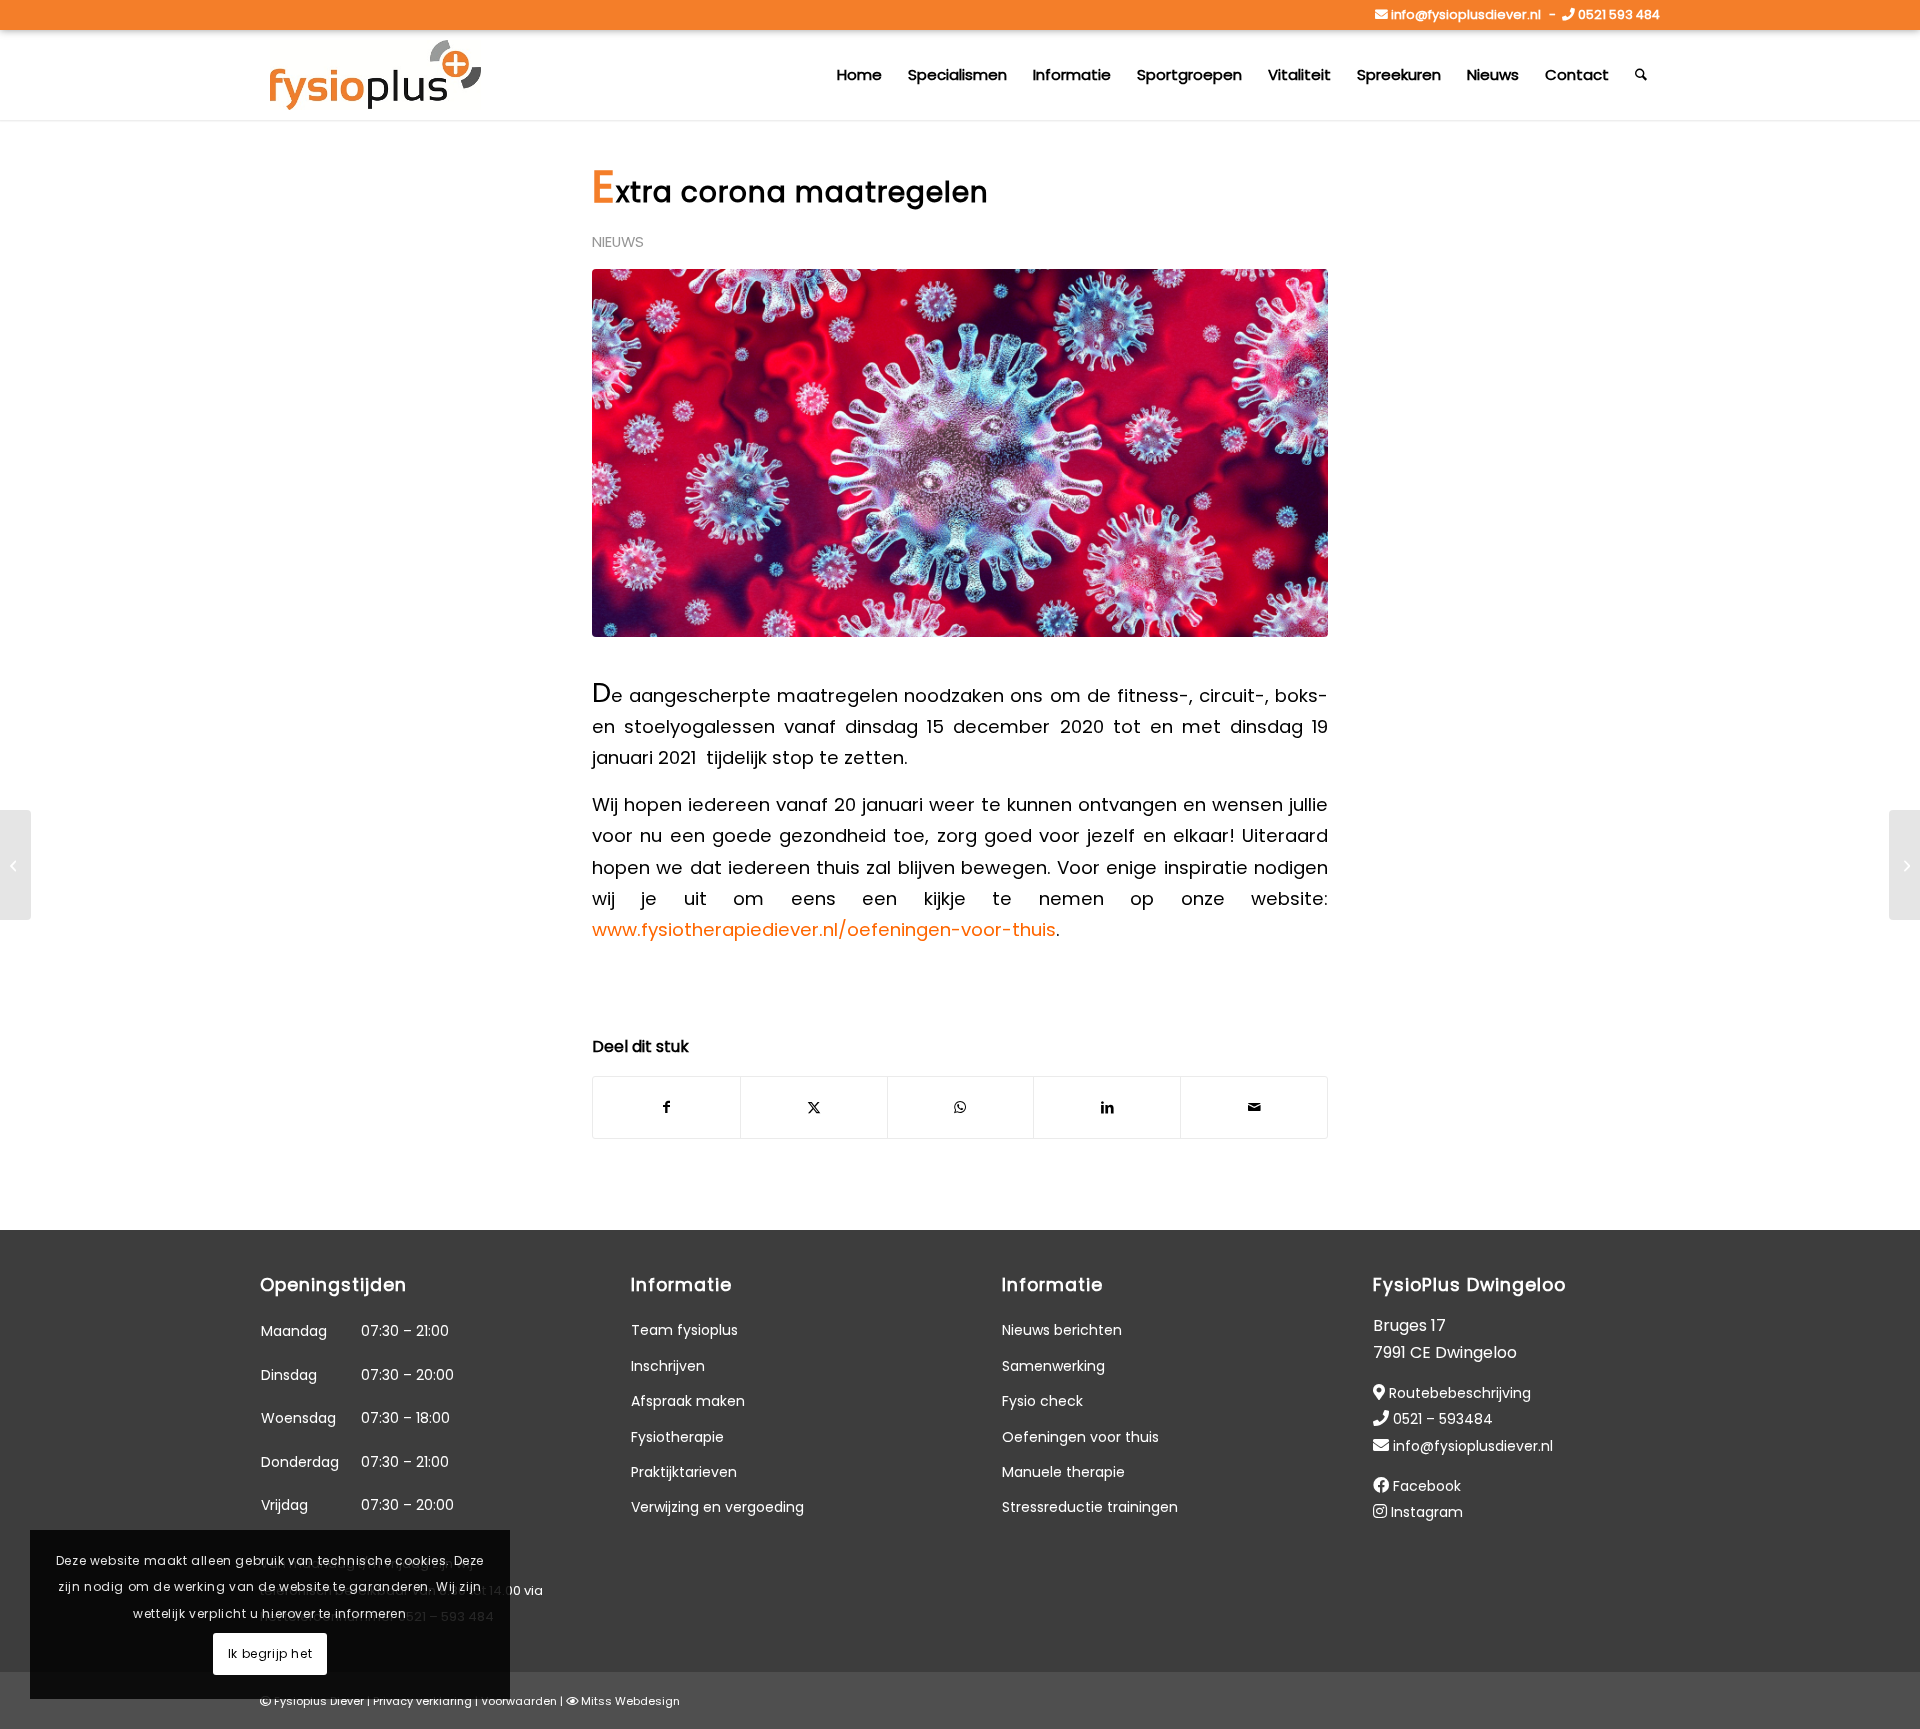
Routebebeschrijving (1460, 1393)
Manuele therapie (1063, 1472)
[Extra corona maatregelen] (960, 453)
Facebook (1427, 1486)
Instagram (1427, 1512)
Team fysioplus (684, 1330)
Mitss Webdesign (630, 1701)
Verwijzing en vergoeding (717, 1507)
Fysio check (1042, 1401)
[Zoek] (1641, 75)
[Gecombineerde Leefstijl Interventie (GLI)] (1904, 865)
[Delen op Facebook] (666, 1107)
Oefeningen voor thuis (1080, 1437)
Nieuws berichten (1062, 1330)
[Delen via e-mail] (1254, 1107)
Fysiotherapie (677, 1437)
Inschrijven (668, 1366)
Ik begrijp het (270, 1653)
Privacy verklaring (422, 1701)
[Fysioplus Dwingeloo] (375, 75)
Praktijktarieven (684, 1472)
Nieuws (618, 242)
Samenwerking (1053, 1366)
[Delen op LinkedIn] (1107, 1107)
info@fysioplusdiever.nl (1466, 14)
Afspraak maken (688, 1401)
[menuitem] (859, 75)
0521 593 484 (1619, 14)
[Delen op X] (814, 1107)
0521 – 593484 (1443, 1419)
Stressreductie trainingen (1090, 1507)
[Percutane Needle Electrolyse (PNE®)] (15, 865)
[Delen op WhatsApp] (961, 1107)
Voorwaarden (519, 1701)
